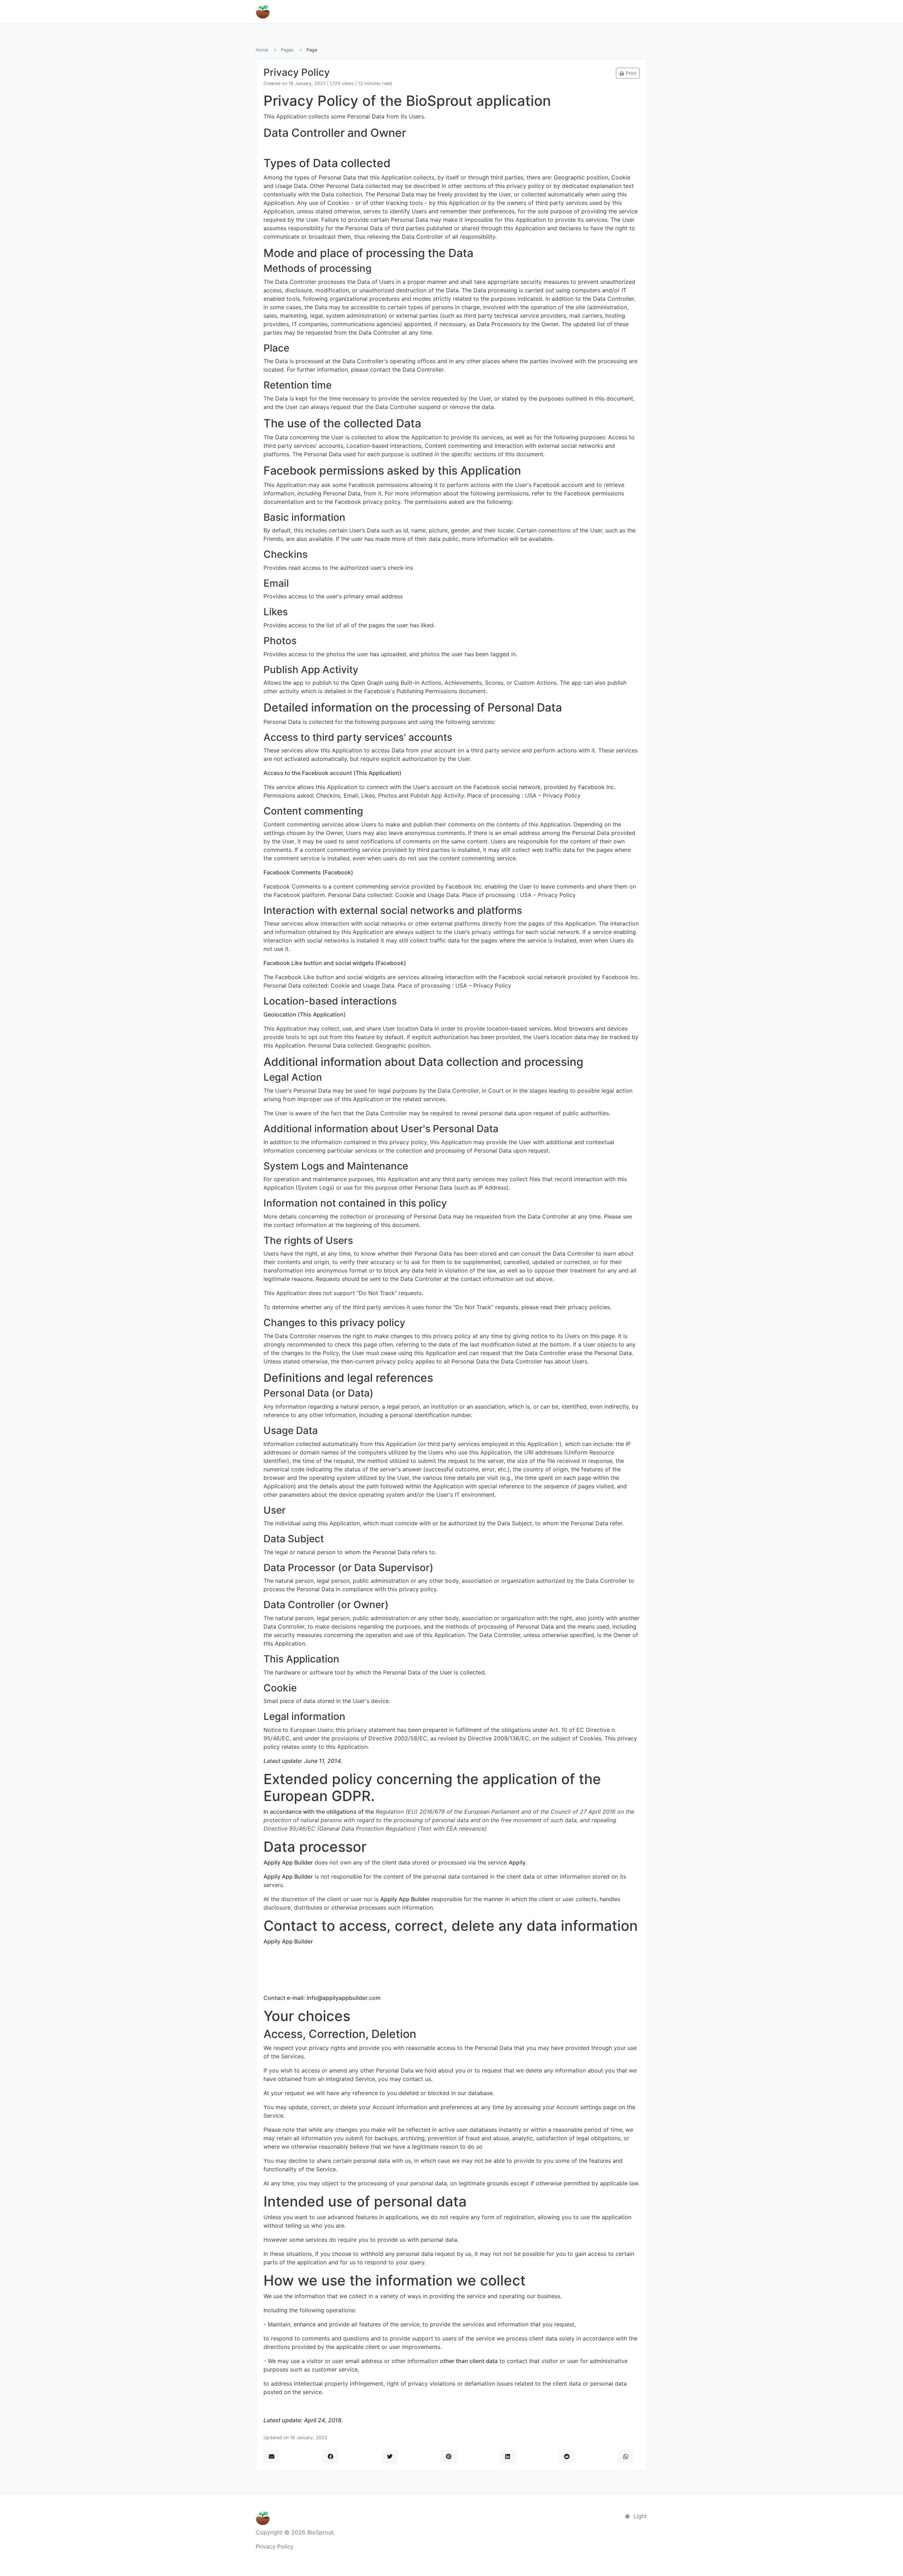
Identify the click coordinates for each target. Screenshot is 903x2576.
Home (262, 50)
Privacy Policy (275, 2546)
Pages (287, 50)
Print (630, 73)
